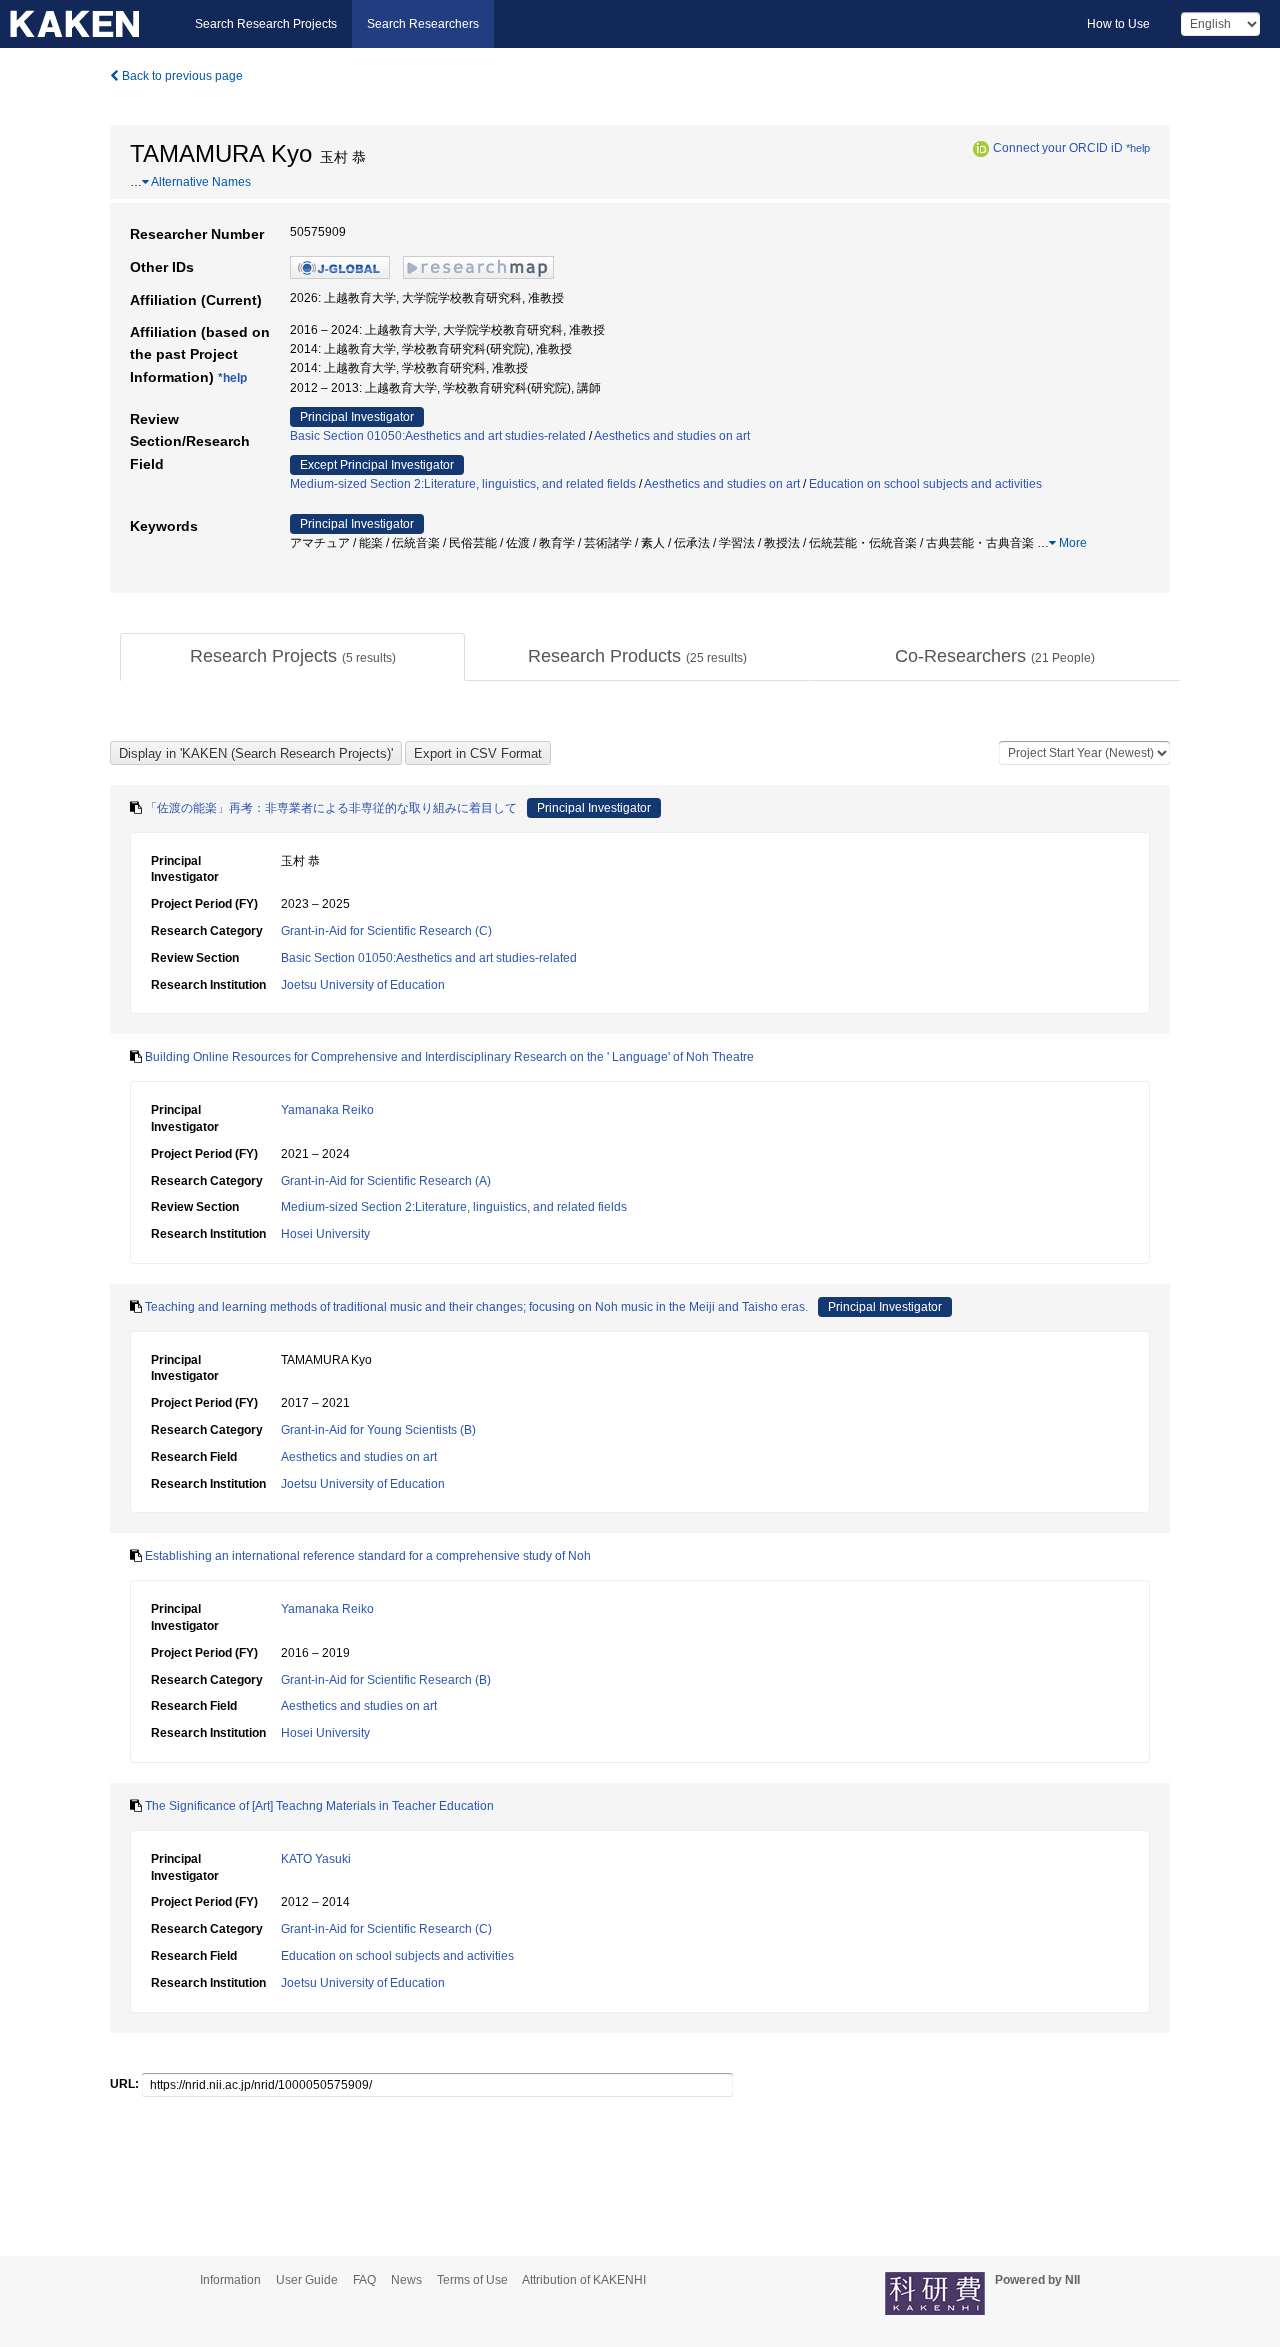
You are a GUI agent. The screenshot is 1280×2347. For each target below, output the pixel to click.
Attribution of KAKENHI (584, 2280)
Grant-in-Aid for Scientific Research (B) (386, 1680)
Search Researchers (423, 24)
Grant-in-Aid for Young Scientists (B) (378, 1430)
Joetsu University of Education (363, 985)
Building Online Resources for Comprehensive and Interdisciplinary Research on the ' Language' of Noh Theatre (449, 1057)
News (406, 2280)
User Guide (307, 2280)
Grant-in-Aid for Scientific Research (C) (386, 931)
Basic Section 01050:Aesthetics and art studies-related (438, 436)
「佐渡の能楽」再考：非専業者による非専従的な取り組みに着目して (331, 808)
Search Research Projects (266, 24)
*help (1138, 148)
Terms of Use (472, 2280)
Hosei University (325, 1234)
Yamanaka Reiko (327, 1110)
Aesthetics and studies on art (672, 436)
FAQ (364, 2280)
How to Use (1118, 24)
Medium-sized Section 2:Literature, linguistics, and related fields (463, 484)
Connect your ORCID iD (1058, 148)
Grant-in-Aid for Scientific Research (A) (386, 1181)
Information (230, 2280)
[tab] (292, 657)
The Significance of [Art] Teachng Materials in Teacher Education (319, 1806)
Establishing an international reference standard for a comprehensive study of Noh (368, 1556)
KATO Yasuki (316, 1859)
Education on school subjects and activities (925, 484)
